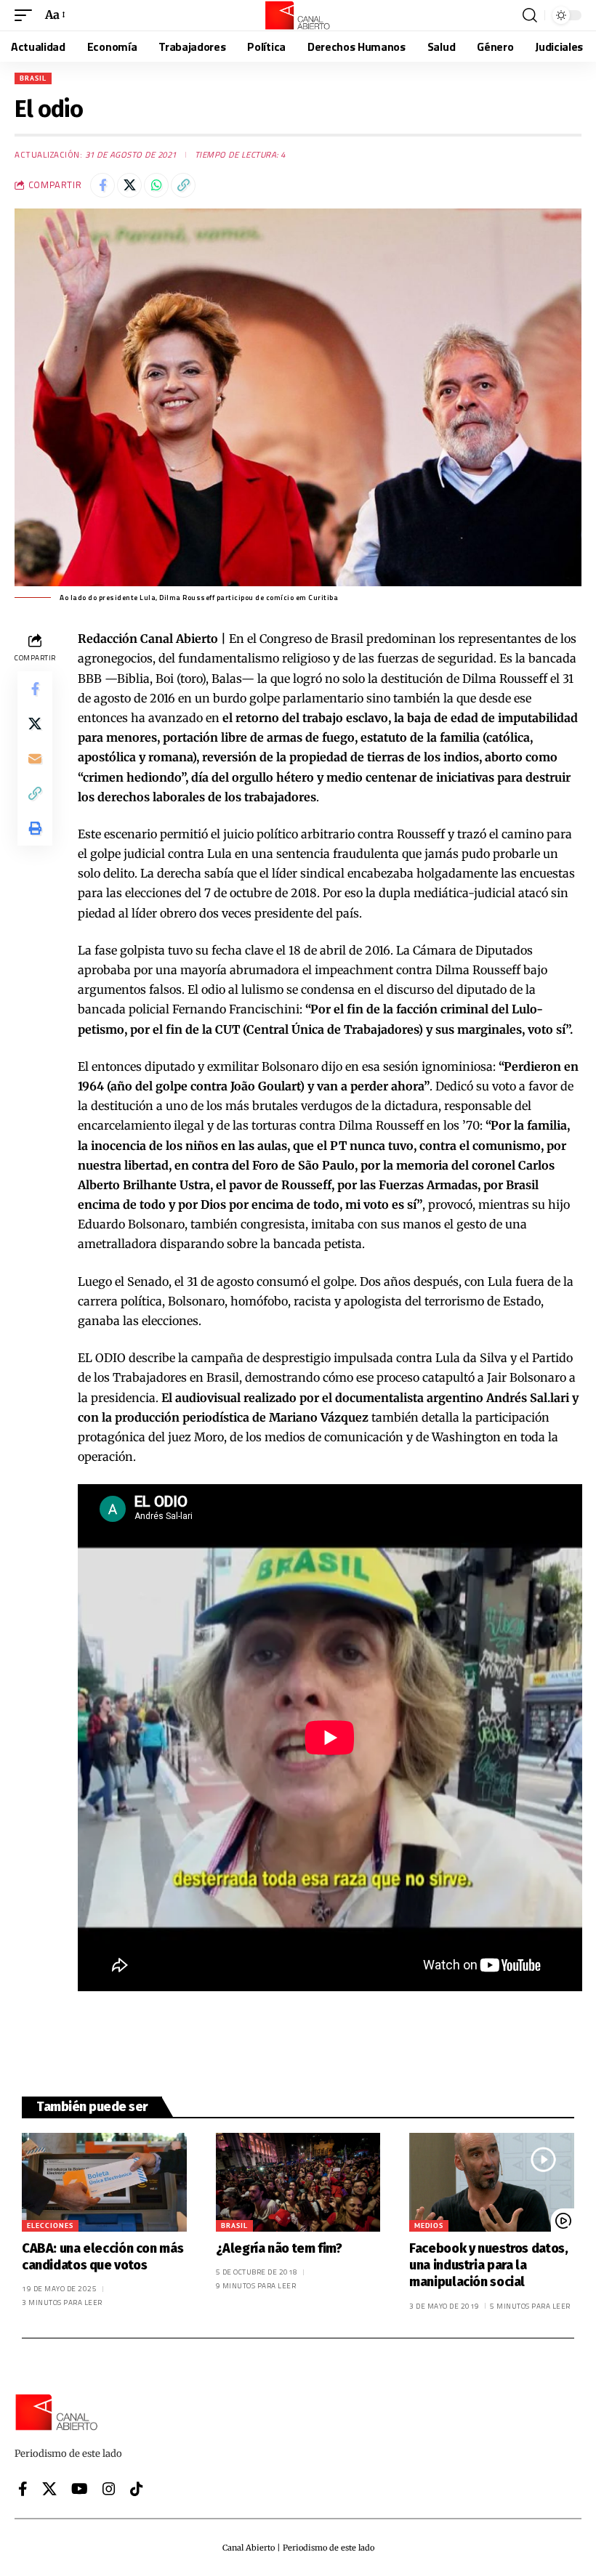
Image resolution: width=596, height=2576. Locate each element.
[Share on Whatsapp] (156, 185)
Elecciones (50, 2225)
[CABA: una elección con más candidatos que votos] (104, 2182)
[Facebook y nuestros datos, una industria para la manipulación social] (492, 2182)
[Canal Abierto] (298, 15)
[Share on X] (129, 185)
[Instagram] (109, 2489)
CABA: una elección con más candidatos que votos (102, 2257)
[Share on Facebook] (102, 185)
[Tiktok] (137, 2489)
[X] (49, 2489)
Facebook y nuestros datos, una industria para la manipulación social (488, 2265)
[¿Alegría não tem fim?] (298, 2182)
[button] (27, 15)
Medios (429, 2225)
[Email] (35, 758)
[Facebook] (23, 2489)
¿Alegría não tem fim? (279, 2248)
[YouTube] (80, 2489)
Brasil (33, 78)
